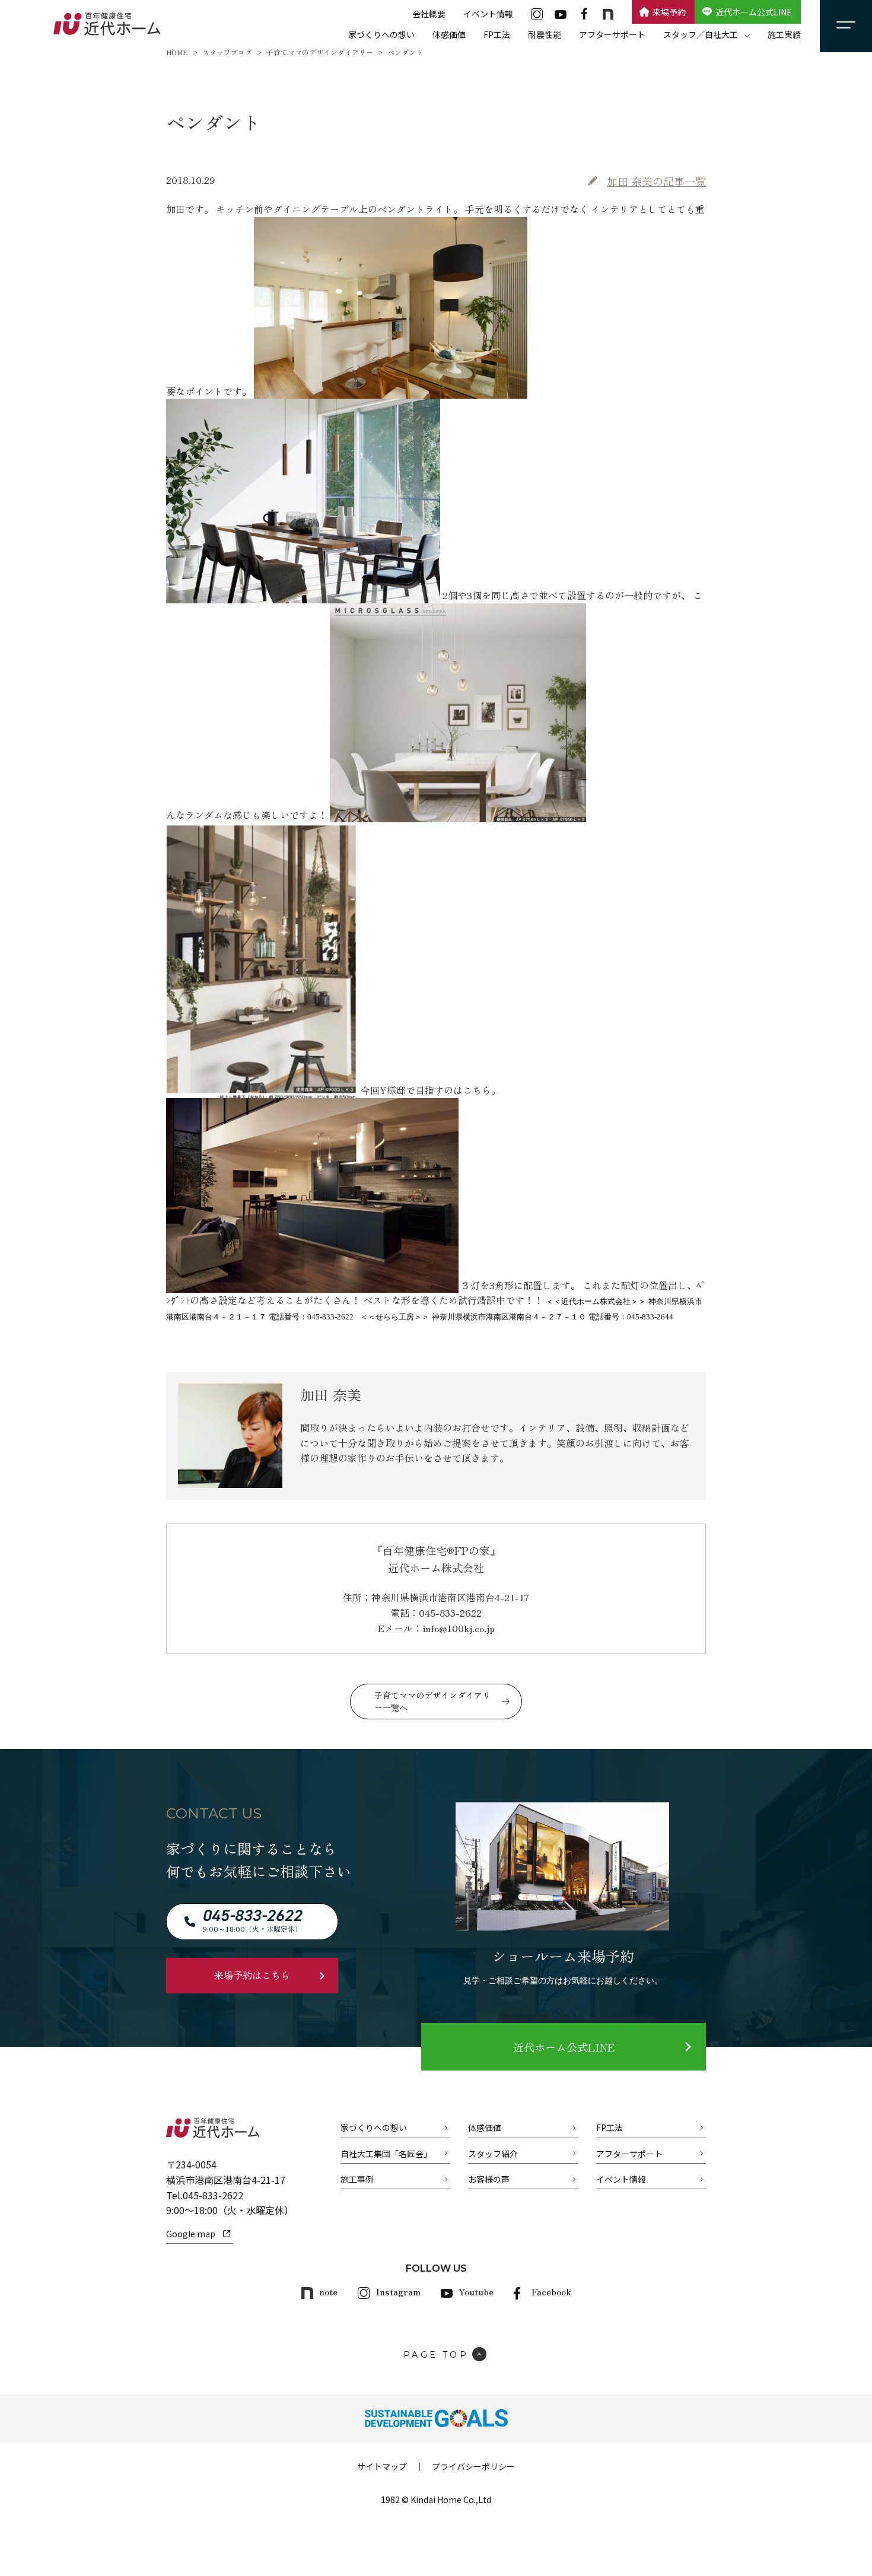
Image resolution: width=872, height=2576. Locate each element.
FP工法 (497, 34)
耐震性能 (545, 34)
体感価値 (449, 34)
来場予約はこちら (252, 1975)
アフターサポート (612, 34)
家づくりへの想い (381, 34)
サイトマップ (382, 2466)
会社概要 (429, 14)
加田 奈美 (656, 181)
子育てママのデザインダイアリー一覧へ (432, 1701)
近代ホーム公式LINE (754, 12)
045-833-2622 (213, 2195)
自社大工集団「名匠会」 (386, 2154)
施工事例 (357, 2179)
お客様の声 (489, 2179)
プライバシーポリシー (473, 2466)
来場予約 (669, 12)
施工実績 (784, 34)
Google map (191, 2234)
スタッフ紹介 (493, 2154)
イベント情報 (488, 14)
